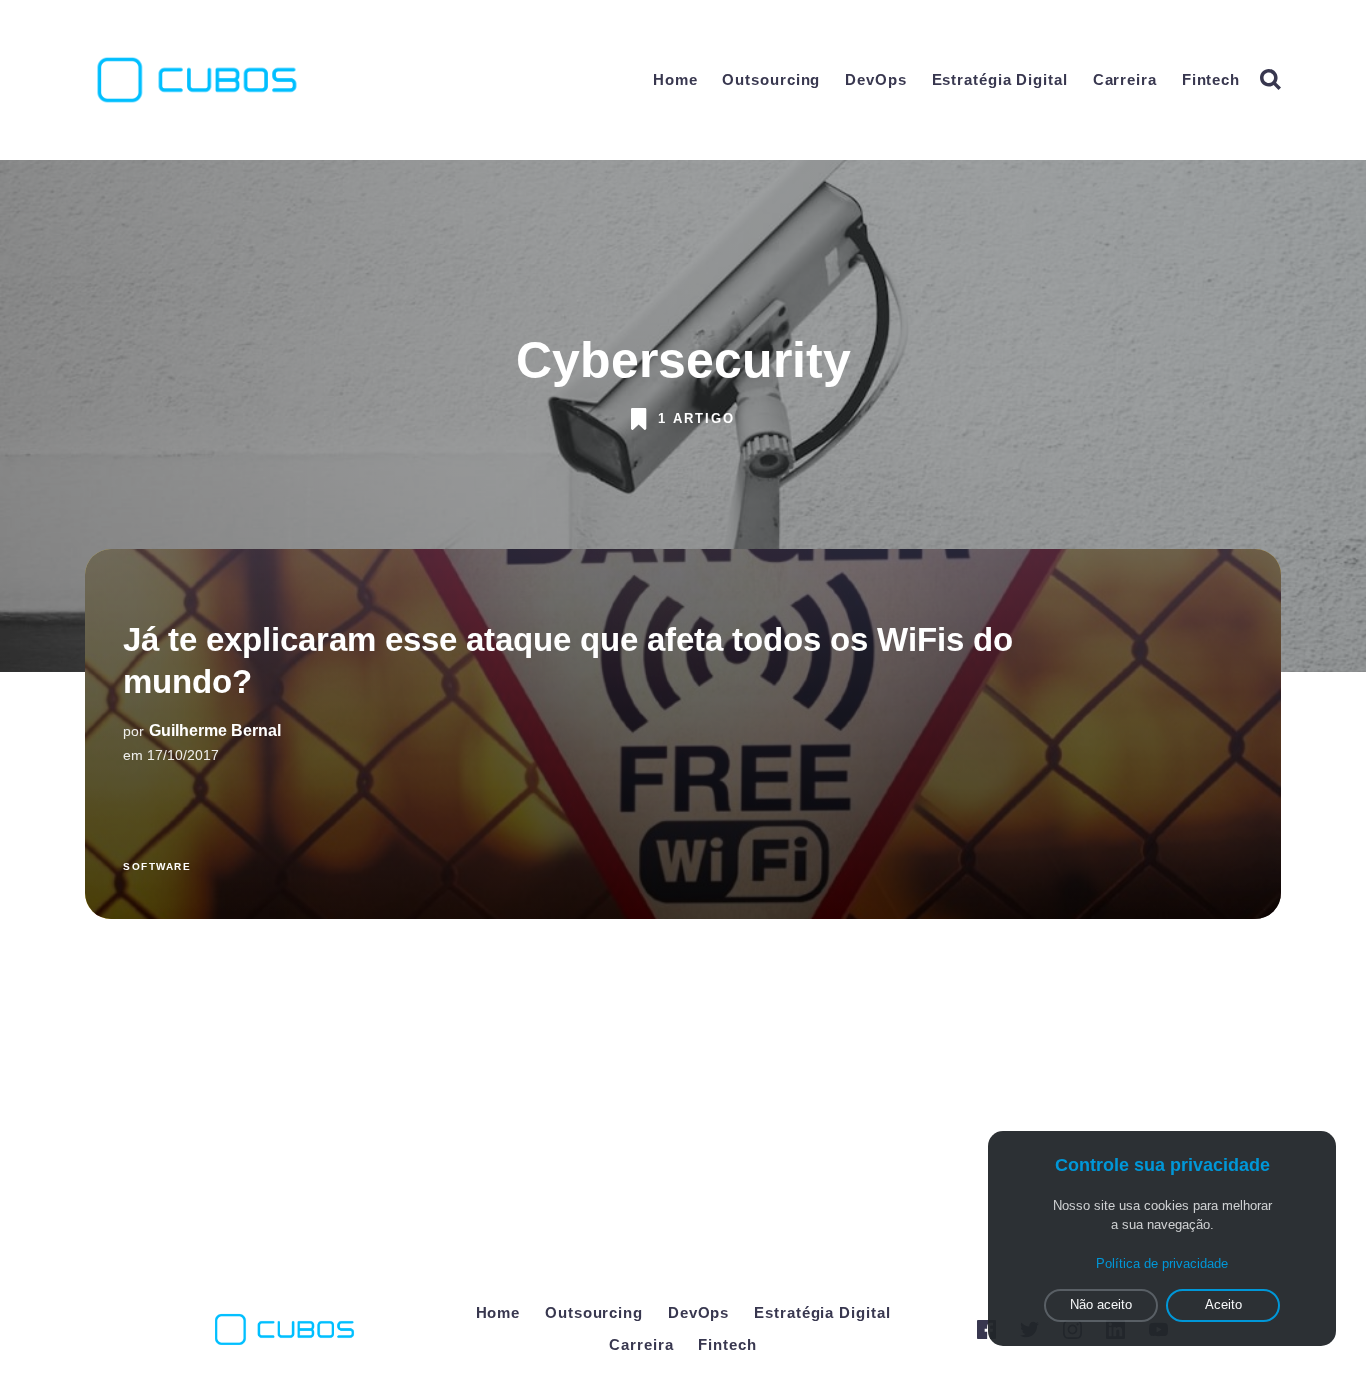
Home (675, 79)
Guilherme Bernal (215, 731)
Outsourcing (771, 79)
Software (157, 866)
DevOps (875, 79)
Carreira (1125, 79)
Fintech (1211, 79)
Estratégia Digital (1000, 79)
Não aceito (1101, 1304)
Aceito (1223, 1304)
